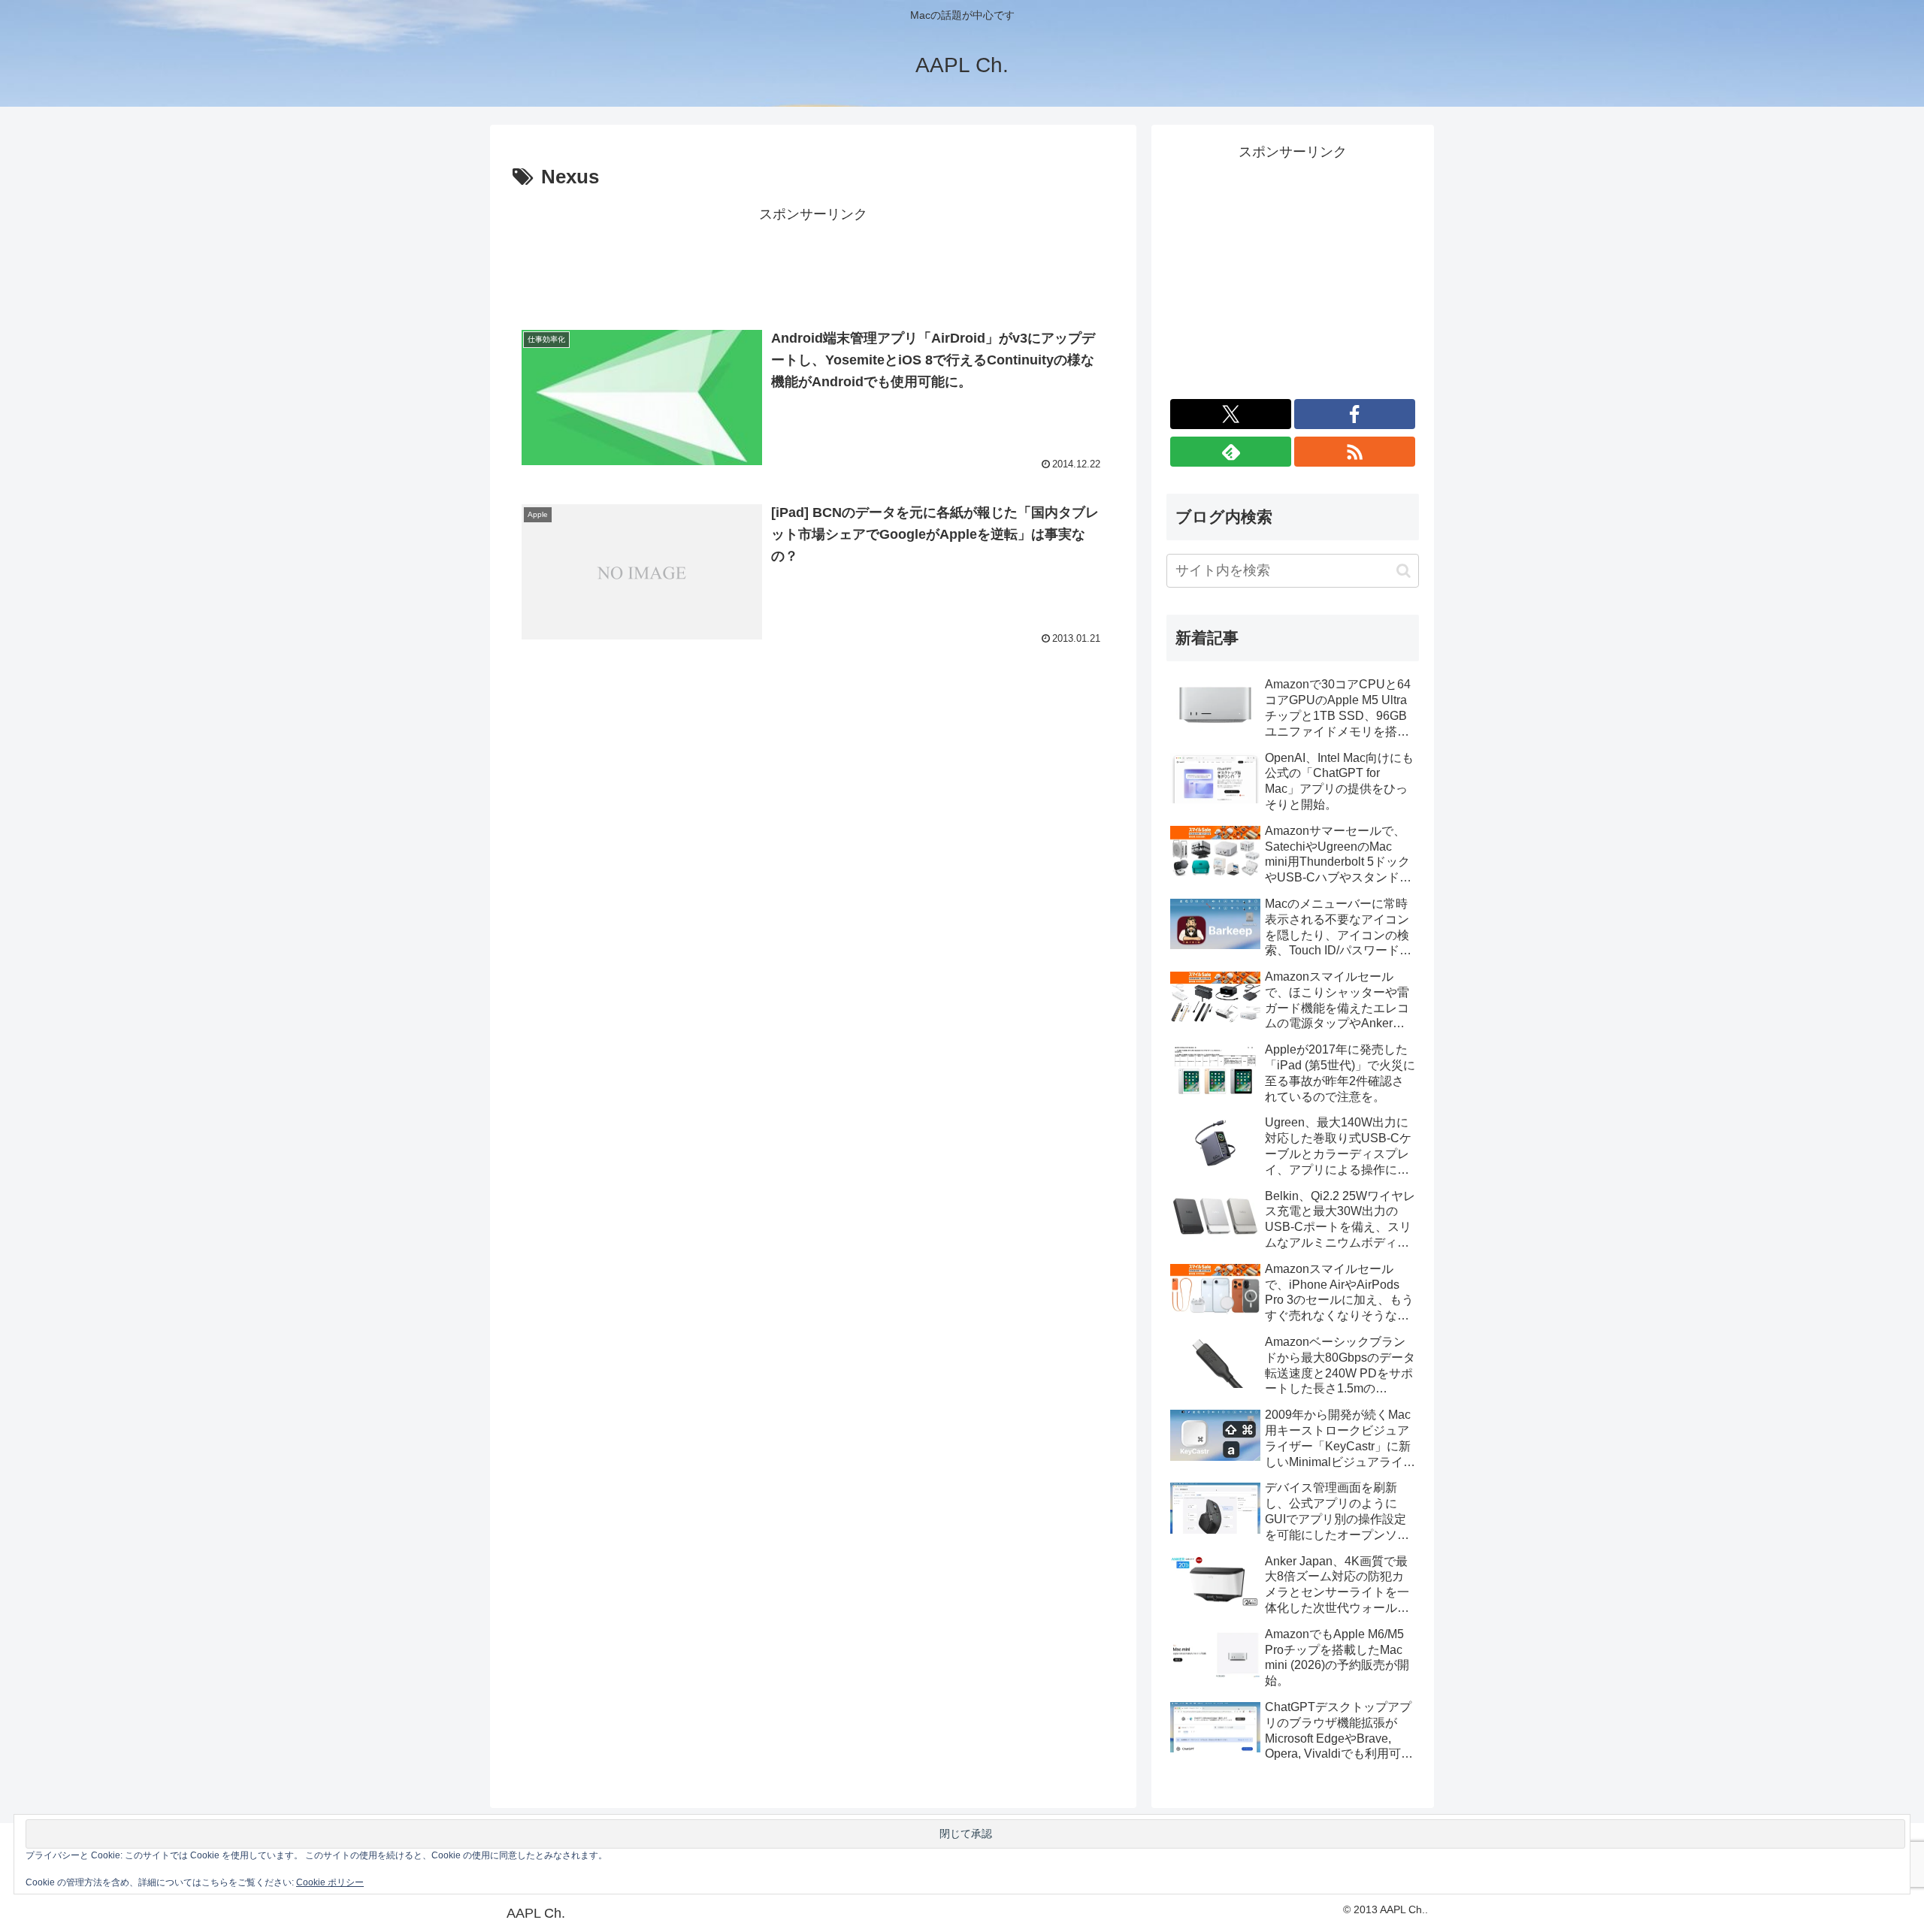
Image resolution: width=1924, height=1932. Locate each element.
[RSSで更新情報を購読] (1355, 452)
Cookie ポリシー (330, 1882)
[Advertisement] (813, 261)
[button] (1404, 571)
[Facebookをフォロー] (1355, 414)
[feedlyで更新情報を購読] (1231, 452)
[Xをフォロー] (1231, 414)
